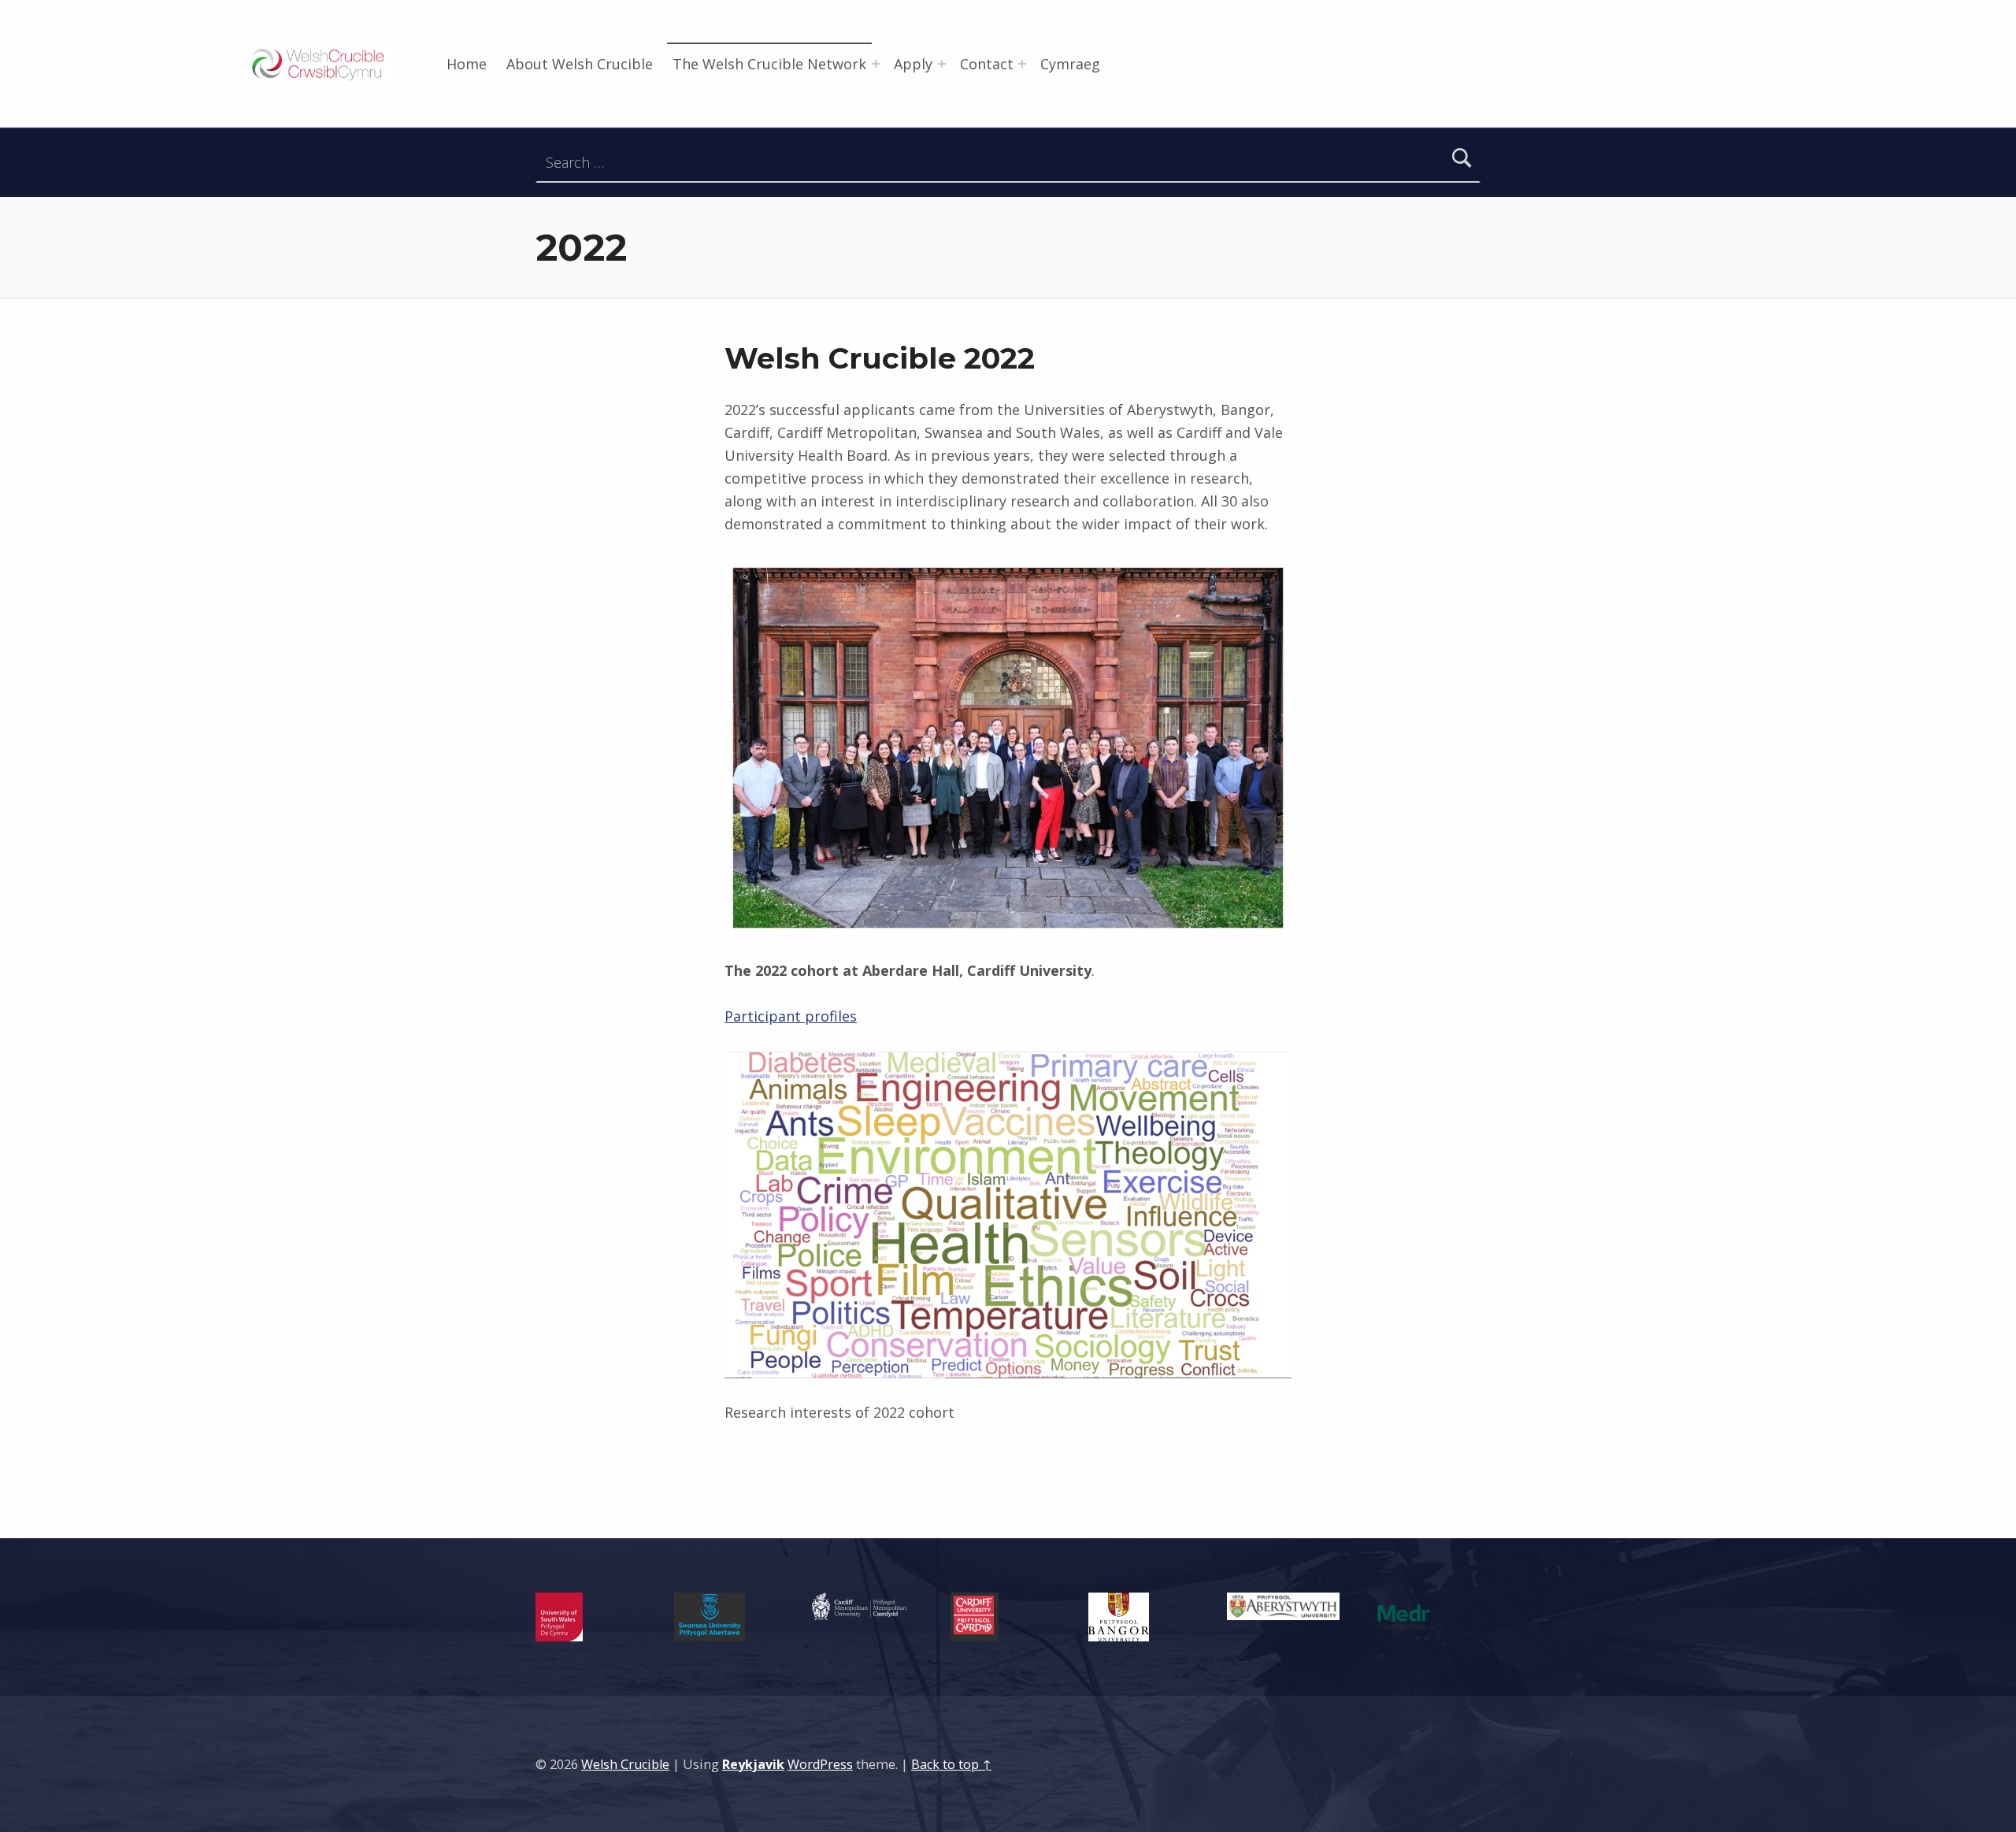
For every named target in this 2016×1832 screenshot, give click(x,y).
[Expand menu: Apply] (942, 64)
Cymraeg (1070, 64)
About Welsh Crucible (580, 64)
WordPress (820, 1764)
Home (467, 64)
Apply (913, 64)
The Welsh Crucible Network (769, 64)
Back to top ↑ (951, 1764)
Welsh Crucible (625, 1764)
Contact (987, 64)
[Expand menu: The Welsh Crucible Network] (876, 64)
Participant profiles (791, 1016)
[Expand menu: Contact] (1022, 64)
